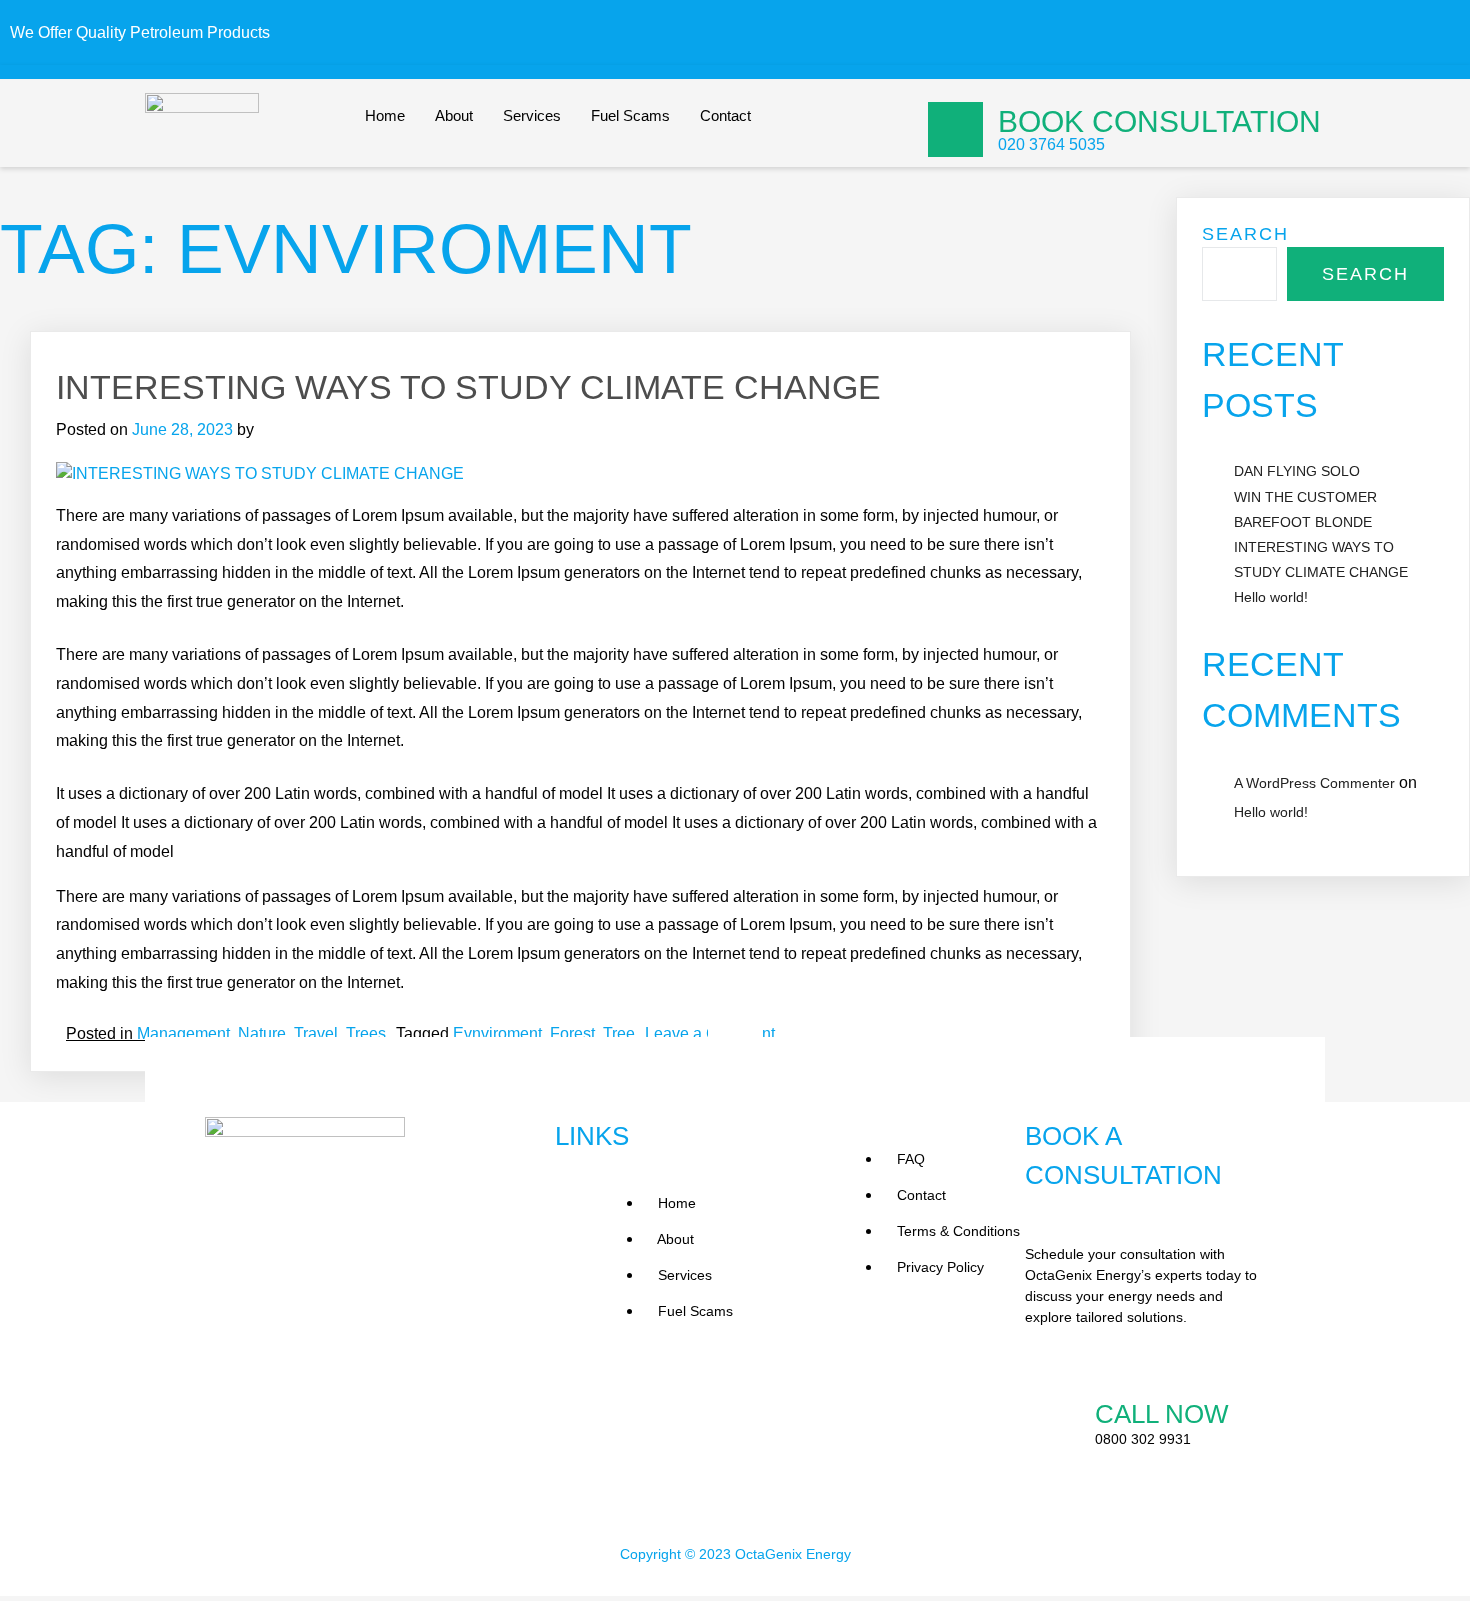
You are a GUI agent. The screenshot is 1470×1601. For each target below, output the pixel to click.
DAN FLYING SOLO (1297, 471)
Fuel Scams (630, 115)
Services (532, 115)
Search (1245, 234)
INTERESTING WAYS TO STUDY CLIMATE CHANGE (468, 387)
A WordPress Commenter (1314, 783)
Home (385, 115)
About (454, 115)
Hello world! (1271, 597)
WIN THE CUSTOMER (1305, 497)
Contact (725, 115)
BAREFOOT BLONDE (1303, 522)
